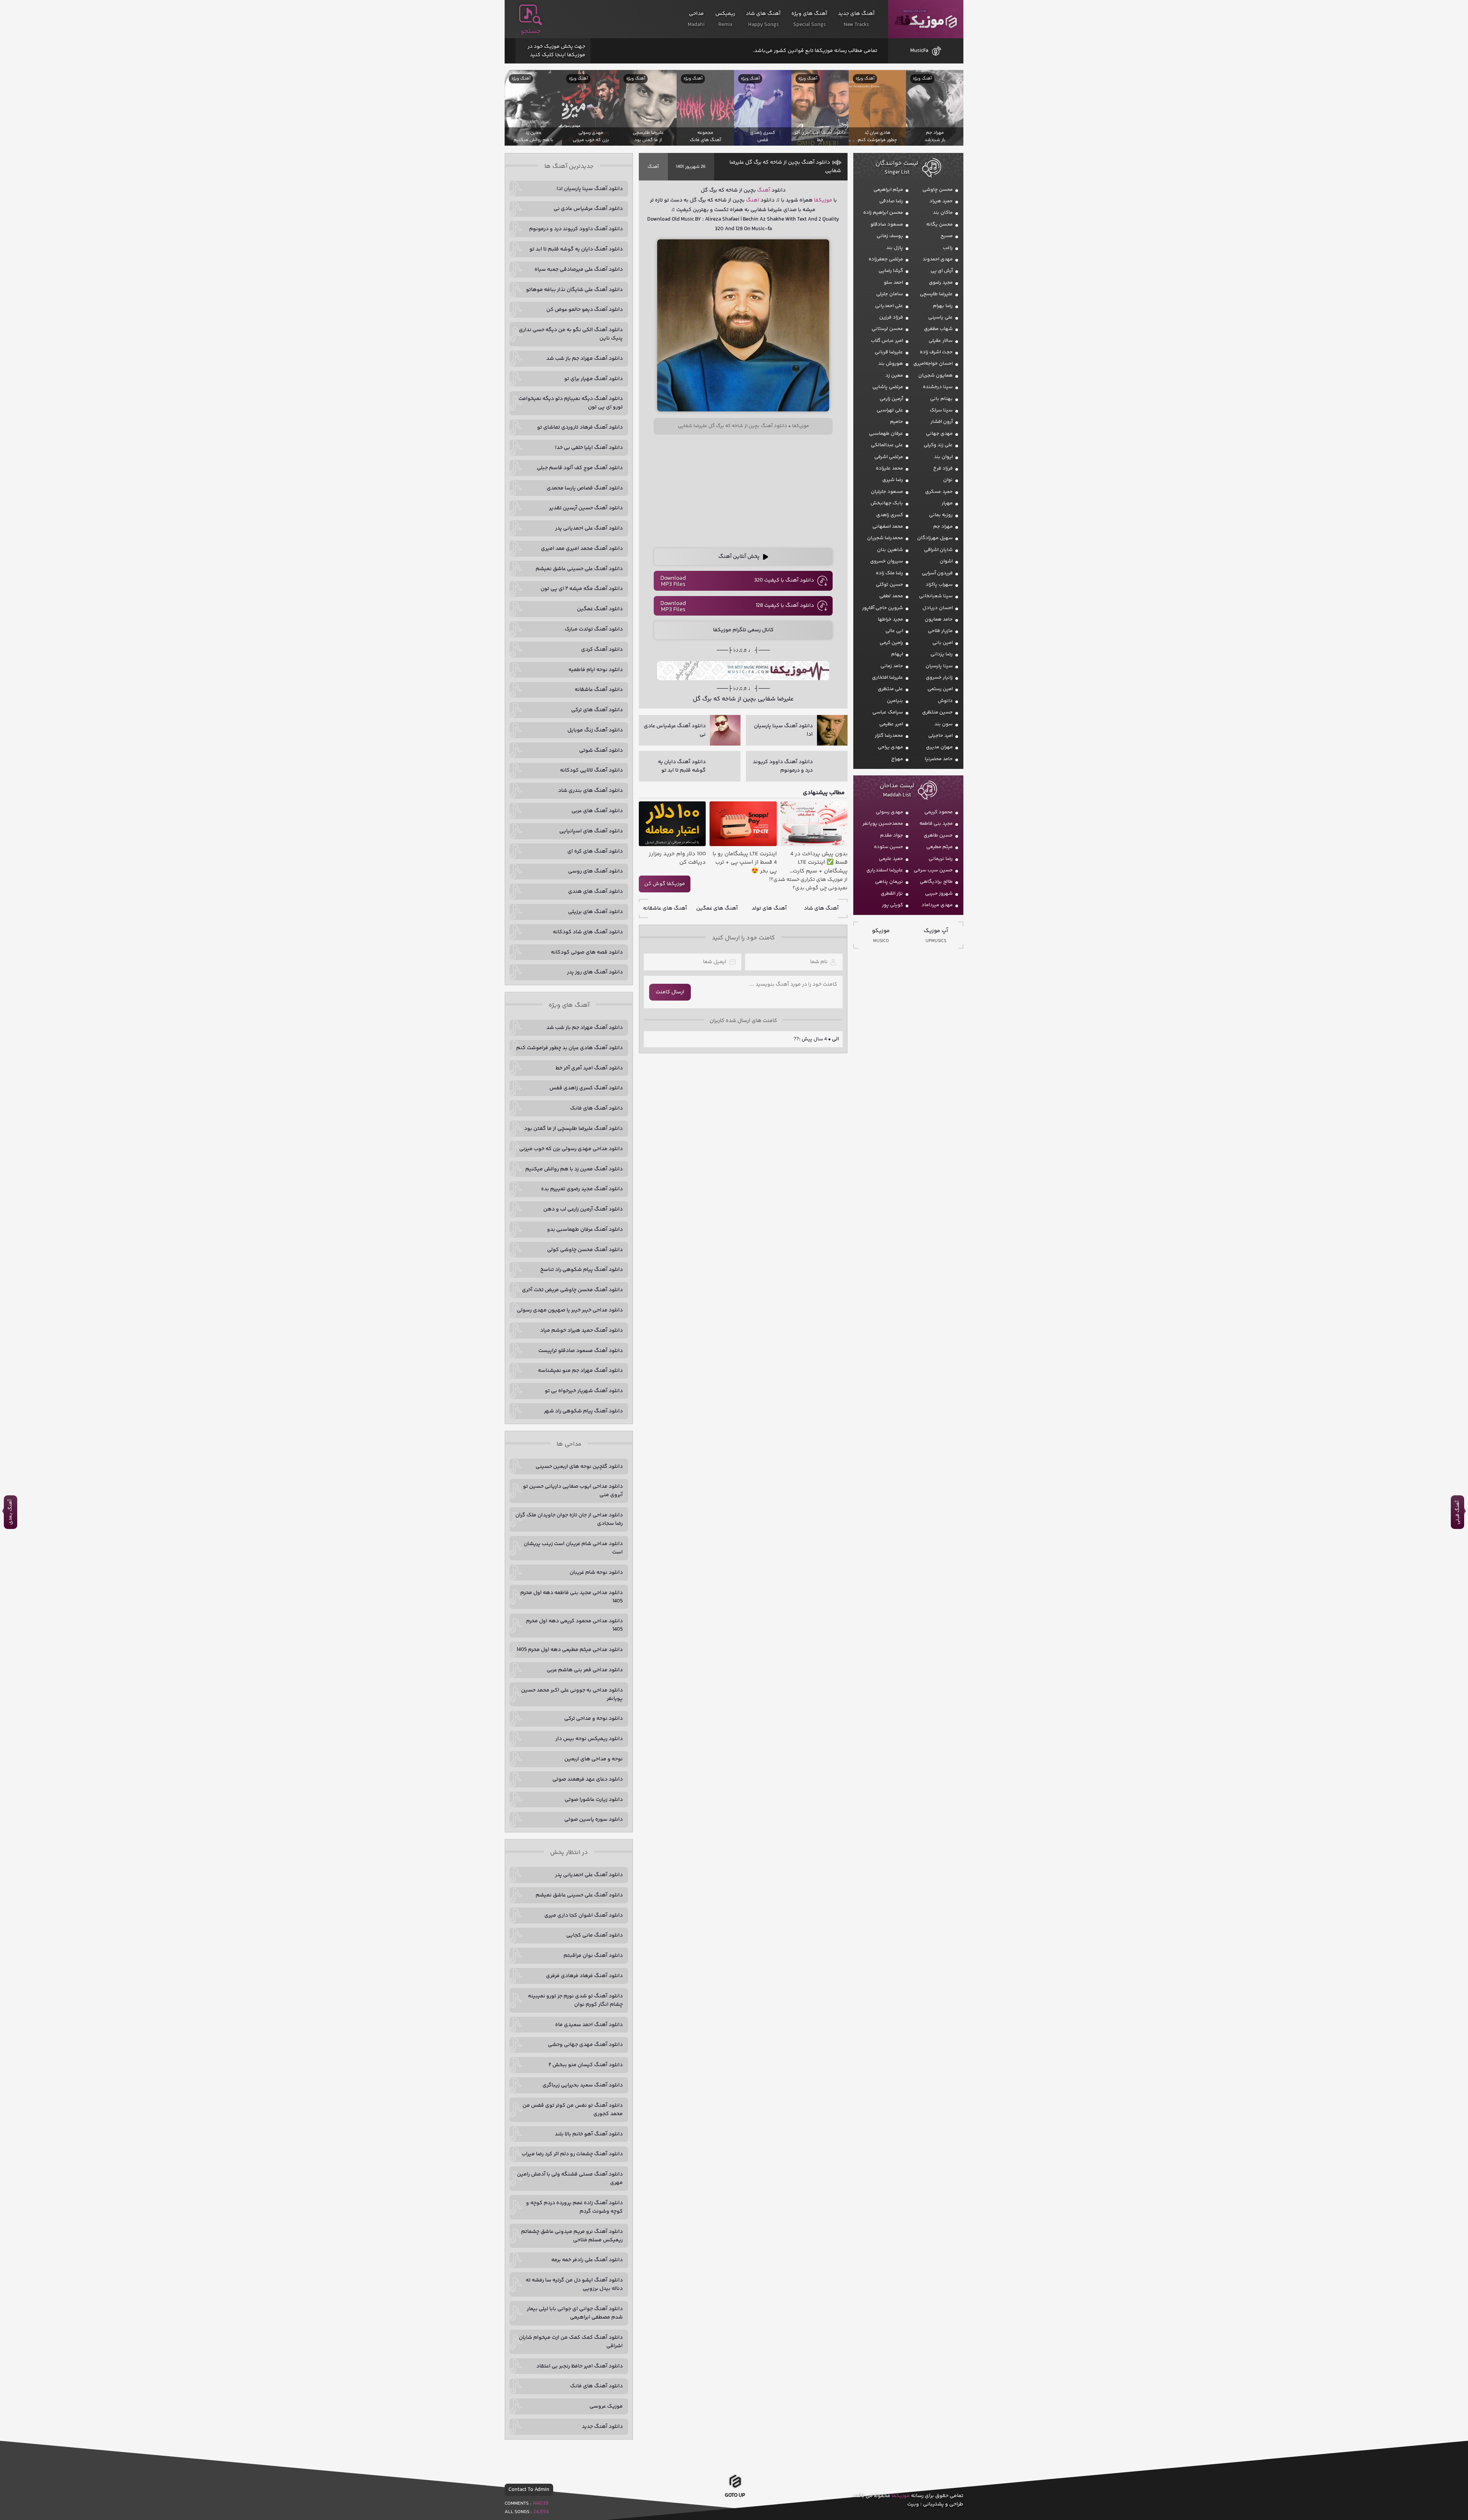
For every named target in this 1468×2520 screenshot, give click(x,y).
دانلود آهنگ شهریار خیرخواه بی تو (584, 1391)
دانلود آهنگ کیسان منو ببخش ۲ (586, 2065)
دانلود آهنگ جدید (602, 2427)
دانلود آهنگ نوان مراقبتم (593, 1956)
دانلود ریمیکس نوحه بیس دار (589, 1739)
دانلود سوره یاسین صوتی (594, 1820)
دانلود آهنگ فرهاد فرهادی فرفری (584, 1976)
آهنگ (653, 167)
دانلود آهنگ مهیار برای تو (594, 379)
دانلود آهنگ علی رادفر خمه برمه (587, 2260)
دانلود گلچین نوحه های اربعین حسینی (579, 1467)
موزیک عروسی (606, 2406)
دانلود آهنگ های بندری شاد (590, 791)
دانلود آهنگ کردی (602, 650)
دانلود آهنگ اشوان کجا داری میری (584, 1916)
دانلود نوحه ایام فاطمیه (596, 670)
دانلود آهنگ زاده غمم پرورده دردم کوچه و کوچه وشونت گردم (574, 2207)
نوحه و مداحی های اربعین (594, 1759)
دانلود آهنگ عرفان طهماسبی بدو (585, 1230)
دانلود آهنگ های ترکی (597, 710)
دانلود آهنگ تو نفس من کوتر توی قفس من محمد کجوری (573, 2110)
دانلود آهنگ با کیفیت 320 (784, 580)
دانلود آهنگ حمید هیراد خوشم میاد (581, 1331)
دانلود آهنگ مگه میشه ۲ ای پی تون (582, 589)
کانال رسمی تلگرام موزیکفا (743, 630)
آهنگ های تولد (769, 908)
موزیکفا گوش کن (665, 884)
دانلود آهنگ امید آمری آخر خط (589, 1068)
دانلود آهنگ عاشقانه (599, 690)
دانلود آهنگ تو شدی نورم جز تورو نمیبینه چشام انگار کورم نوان (575, 2000)
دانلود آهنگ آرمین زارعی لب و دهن (583, 1209)
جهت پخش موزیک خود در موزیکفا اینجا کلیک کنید (556, 51)
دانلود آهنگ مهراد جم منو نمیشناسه (580, 1371)
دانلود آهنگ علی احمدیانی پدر (589, 528)
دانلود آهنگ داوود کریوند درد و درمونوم (576, 229)
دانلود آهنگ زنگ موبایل (595, 730)
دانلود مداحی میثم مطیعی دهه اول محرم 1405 (570, 1650)
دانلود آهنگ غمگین (600, 609)
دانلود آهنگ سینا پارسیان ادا (590, 189)
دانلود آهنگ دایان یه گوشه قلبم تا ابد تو (576, 249)
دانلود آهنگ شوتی (601, 751)
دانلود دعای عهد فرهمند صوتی (588, 1779)
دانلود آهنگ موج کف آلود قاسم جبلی (580, 468)
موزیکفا (926, 19)
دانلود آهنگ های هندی (595, 892)
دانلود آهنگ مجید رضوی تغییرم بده (582, 1189)
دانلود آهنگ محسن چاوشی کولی (585, 1250)
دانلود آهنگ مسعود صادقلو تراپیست (581, 1351)
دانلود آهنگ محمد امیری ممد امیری (582, 549)
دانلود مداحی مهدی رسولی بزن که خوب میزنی (571, 1149)
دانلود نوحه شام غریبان (596, 1573)
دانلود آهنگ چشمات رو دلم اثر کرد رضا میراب (572, 2154)
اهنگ (753, 200)
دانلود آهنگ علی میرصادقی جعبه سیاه (579, 270)
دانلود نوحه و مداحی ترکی (594, 1719)
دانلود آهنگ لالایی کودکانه (591, 770)
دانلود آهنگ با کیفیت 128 (785, 606)
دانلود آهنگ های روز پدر (595, 972)
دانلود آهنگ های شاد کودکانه (588, 932)
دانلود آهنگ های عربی (597, 811)
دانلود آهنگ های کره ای (595, 851)
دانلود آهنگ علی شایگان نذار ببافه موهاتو (574, 290)
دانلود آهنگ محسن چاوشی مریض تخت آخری (572, 1290)
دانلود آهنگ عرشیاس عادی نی (588, 209)
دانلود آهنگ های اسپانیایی (591, 831)
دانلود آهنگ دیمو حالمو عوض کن (585, 310)
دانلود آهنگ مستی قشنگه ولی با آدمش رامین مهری (570, 2179)
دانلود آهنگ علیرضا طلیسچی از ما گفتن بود (573, 1129)
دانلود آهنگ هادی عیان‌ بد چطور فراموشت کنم (569, 1048)
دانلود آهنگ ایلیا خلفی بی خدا (589, 448)
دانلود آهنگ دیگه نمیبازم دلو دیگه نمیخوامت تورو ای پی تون (571, 403)
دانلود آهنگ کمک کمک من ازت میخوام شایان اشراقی (571, 2342)
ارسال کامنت (670, 992)
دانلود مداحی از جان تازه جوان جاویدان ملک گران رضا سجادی (569, 1519)
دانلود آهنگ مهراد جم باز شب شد (585, 359)
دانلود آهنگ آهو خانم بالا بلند (589, 2134)
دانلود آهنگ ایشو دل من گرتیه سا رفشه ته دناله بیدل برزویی (574, 2284)
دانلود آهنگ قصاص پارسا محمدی (585, 488)
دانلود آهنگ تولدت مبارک (594, 629)
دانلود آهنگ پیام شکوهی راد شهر (583, 1411)
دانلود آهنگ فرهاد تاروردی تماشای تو (580, 427)
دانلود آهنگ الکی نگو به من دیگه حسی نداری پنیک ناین (571, 334)
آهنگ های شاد (821, 908)
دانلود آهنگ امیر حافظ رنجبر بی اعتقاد (580, 2366)
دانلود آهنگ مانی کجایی (594, 1935)
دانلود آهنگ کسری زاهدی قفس (586, 1088)
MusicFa (919, 51)
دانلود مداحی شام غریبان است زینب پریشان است (573, 1548)
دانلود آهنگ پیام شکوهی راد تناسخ (581, 1270)
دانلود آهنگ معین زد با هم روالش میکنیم (574, 1169)
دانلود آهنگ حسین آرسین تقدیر (586, 508)
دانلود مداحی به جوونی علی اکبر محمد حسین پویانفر (572, 1695)
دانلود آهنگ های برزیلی (595, 912)
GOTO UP (735, 2498)
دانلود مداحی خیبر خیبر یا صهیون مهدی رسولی (570, 1310)
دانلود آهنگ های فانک (596, 1108)
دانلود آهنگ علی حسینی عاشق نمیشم (579, 569)
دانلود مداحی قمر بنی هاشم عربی (585, 1670)
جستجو (531, 31)
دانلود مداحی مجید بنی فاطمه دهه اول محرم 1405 (572, 1597)
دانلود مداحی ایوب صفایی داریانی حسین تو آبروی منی (573, 1491)
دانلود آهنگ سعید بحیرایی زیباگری (583, 2085)
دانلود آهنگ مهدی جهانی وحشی (585, 2045)
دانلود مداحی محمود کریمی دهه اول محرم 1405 (574, 1625)
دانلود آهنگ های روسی (595, 871)
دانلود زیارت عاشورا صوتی (594, 1800)
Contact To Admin (529, 2490)
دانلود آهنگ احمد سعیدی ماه (589, 2025)
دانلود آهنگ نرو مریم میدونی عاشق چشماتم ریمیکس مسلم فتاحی (572, 2236)
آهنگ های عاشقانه (665, 908)
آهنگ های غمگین (717, 908)
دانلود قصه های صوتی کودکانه (587, 952)
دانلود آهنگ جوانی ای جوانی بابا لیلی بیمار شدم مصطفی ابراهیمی (575, 2313)
